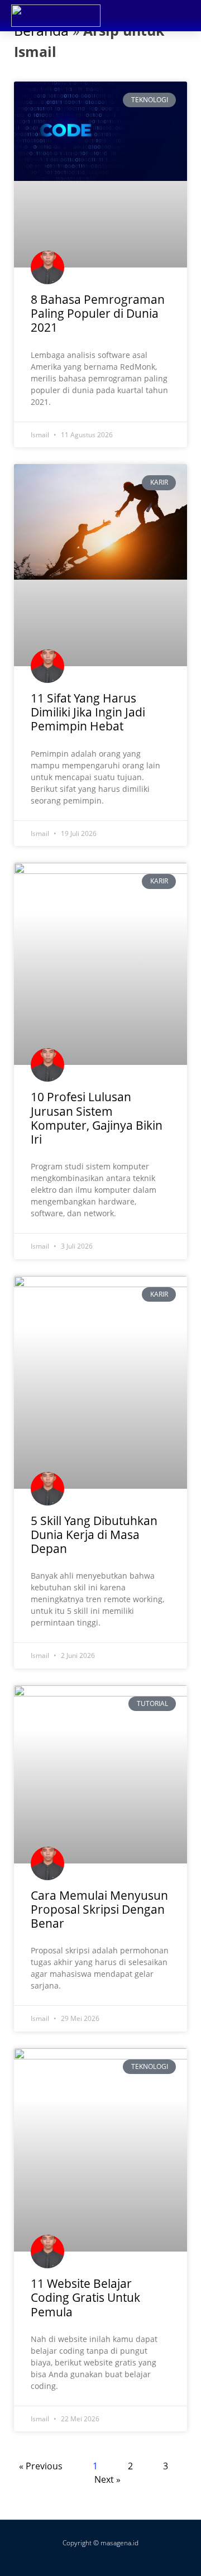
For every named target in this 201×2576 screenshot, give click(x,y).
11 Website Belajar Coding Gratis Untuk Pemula (85, 2297)
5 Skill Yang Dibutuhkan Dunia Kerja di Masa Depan (94, 1535)
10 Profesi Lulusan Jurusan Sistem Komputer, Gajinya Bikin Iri (97, 1118)
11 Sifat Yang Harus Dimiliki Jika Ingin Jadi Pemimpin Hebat (88, 712)
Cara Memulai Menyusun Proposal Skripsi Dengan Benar (99, 1909)
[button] (179, 15)
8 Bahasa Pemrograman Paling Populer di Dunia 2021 (98, 313)
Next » (107, 2479)
